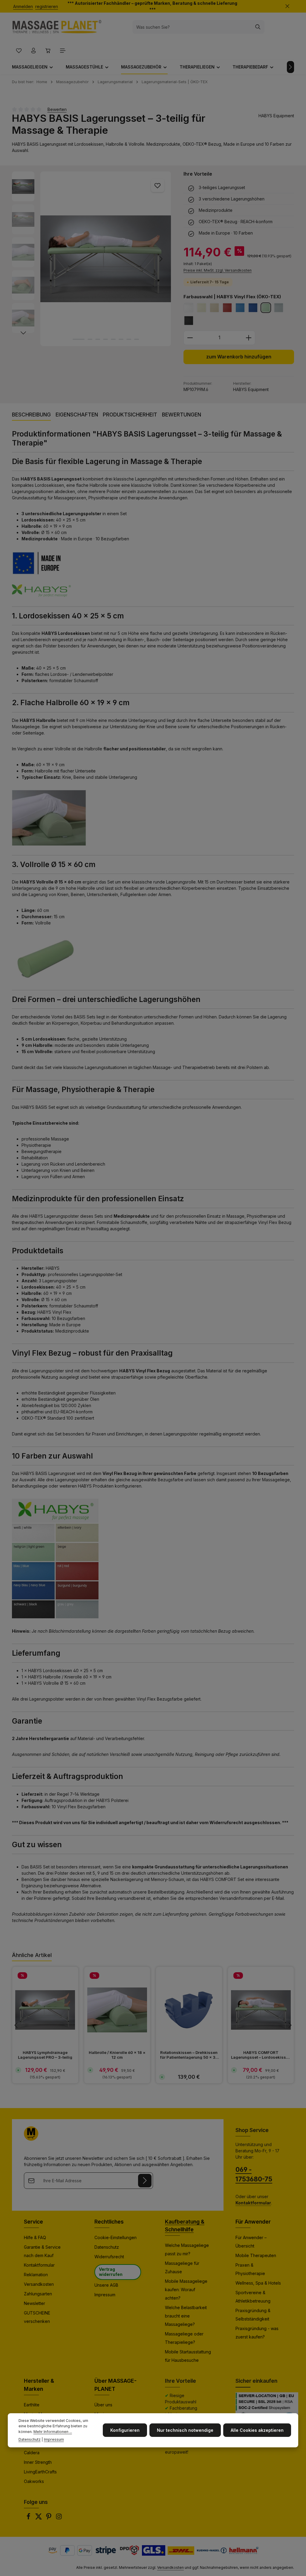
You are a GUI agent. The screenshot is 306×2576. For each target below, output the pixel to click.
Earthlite (32, 2405)
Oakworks (34, 2481)
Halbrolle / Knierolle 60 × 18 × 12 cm (117, 2055)
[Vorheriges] (51, 259)
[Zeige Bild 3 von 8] (98, 339)
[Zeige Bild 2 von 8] (90, 339)
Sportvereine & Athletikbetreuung (253, 2297)
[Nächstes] (290, 67)
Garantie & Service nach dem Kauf (42, 2251)
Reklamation (36, 2275)
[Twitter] (39, 2518)
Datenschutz (107, 2247)
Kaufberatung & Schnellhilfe (185, 2226)
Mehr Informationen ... (53, 2432)
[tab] (31, 415)
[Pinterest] (49, 2518)
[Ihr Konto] (33, 50)
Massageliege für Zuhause (182, 2267)
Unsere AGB (106, 2285)
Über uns (103, 2405)
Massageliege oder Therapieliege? (184, 2338)
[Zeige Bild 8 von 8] (137, 339)
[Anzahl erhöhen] (249, 338)
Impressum (105, 2295)
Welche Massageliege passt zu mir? (187, 2249)
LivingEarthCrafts (40, 2472)
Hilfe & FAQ (35, 2237)
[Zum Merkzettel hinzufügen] (158, 185)
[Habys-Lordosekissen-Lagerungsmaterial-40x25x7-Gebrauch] (106, 259)
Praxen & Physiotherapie (250, 2269)
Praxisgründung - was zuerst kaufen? (257, 2333)
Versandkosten (39, 2284)
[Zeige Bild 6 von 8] (121, 339)
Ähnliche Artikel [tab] (32, 1955)
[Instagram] (59, 2518)
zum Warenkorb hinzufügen (239, 357)
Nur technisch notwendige (185, 2430)
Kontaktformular (39, 2265)
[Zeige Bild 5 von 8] (113, 339)
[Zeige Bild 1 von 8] (79, 339)
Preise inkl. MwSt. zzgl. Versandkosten (218, 270)
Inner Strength (38, 2462)
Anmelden (23, 6)
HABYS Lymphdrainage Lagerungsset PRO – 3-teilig (45, 2055)
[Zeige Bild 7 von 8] (129, 339)
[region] (92, 259)
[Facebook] (29, 2518)
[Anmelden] (145, 2181)
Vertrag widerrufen (111, 2272)
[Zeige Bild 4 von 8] (105, 339)
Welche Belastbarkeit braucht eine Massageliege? (186, 2316)
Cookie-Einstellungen (115, 2237)
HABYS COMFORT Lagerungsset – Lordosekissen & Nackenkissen (261, 2055)
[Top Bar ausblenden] (287, 6)
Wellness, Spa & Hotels (258, 2283)
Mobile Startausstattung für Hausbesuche (188, 2356)
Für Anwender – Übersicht (251, 2242)
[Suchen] (258, 27)
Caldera (32, 2453)
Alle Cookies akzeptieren (257, 2430)
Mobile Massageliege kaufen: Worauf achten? (186, 2290)
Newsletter (35, 2303)
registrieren (47, 6)
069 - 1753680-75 (254, 2174)
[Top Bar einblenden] (63, 50)
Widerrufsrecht (109, 2257)
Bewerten (57, 109)
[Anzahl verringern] (190, 338)
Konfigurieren (125, 2430)
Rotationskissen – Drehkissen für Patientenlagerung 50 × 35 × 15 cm (189, 2055)
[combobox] (192, 27)
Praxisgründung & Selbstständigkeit (253, 2315)
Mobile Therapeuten (256, 2255)
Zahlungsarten (38, 2294)
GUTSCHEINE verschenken (37, 2317)
